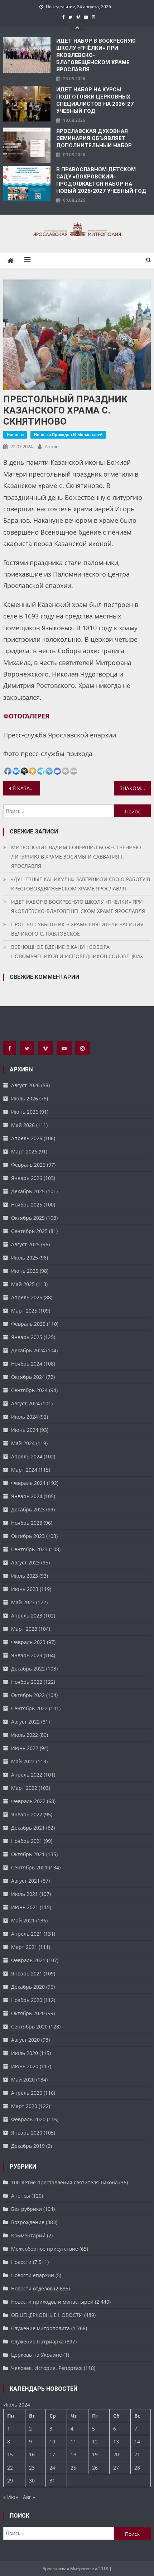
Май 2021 (23, 1920)
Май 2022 (23, 1761)
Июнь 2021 (25, 1907)
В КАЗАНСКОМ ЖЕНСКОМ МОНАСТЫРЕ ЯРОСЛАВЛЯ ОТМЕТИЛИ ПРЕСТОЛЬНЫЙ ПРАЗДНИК (26, 788)
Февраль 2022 (28, 1801)
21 (137, 2454)
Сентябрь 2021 (29, 1867)
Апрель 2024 (27, 1456)
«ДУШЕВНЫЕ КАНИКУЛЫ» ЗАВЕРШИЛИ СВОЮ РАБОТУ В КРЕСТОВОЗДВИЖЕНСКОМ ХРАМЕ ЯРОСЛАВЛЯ (81, 884)
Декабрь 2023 (28, 1509)
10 (52, 2441)
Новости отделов (32, 2288)
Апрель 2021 (27, 1934)
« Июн (11, 2497)
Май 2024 (23, 1443)
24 (52, 2468)
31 (52, 2481)
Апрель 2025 (27, 1297)
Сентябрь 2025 (29, 1231)
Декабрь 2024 (28, 1350)
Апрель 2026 (27, 1138)
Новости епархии (33, 2275)
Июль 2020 (25, 2053)
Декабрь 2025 (28, 1191)
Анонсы (21, 2196)
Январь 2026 (27, 1178)
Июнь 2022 (25, 1748)
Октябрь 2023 (28, 1536)
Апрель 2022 (27, 1775)
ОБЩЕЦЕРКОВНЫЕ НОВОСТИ (47, 2315)
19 (95, 2454)
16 (32, 2454)
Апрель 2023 (27, 1616)
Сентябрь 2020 (29, 2027)
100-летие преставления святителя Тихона (64, 2182)
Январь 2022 (27, 1814)
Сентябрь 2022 (29, 1708)
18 (73, 2454)
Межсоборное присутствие (45, 2249)
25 (73, 2468)
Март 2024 (24, 1470)
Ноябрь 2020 (27, 2000)
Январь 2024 (27, 1496)
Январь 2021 (27, 1973)
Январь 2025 (27, 1337)
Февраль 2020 (28, 2119)
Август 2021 (25, 1881)
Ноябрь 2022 (27, 1682)
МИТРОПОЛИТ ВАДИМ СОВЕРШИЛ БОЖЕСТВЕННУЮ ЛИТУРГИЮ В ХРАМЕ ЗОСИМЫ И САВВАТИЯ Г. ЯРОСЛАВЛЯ (76, 857)
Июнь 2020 (25, 2066)
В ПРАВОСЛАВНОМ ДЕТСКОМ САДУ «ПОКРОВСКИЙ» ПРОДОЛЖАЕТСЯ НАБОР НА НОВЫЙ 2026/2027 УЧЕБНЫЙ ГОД (101, 180)
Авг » (29, 2497)
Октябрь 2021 (28, 1854)
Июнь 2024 (25, 1430)
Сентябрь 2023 (29, 1549)
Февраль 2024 (28, 1483)
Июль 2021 (25, 1894)
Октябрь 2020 (28, 2013)
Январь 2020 (27, 2133)
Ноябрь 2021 (27, 1841)
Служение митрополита (40, 2328)
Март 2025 (24, 1311)
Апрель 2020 (27, 2093)
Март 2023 (24, 1629)
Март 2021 (24, 1947)
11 (73, 2441)
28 (137, 2468)
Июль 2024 (25, 1417)
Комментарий (28, 2235)
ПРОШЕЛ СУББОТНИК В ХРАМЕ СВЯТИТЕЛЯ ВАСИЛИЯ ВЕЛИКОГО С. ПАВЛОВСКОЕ (77, 929)
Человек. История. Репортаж (47, 2368)
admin (52, 446)
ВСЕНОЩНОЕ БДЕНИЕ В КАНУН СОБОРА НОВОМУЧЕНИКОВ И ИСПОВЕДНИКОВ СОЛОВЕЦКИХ (77, 952)
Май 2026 (23, 1125)
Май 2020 (23, 2080)
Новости (15, 434)
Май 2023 (23, 1602)
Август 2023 (25, 1562)
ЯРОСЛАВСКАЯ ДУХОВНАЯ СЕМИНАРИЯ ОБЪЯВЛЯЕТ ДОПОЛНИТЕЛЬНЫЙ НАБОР (94, 138)
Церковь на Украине (37, 2355)
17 (52, 2454)
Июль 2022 (25, 1735)
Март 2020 (24, 2106)
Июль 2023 (25, 1576)
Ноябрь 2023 (27, 1523)
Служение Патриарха (37, 2341)
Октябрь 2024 (28, 1377)
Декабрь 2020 (28, 1987)
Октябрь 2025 (28, 1218)
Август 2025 (25, 1244)
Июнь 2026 (25, 1112)
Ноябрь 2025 (27, 1205)
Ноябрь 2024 (27, 1364)
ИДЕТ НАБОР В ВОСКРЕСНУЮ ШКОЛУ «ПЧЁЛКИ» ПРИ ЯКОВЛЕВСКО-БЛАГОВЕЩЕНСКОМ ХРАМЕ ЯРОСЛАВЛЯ (96, 55)
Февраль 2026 (28, 1165)
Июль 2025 (25, 1258)
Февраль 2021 (28, 1960)
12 (95, 2441)
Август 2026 (25, 1085)
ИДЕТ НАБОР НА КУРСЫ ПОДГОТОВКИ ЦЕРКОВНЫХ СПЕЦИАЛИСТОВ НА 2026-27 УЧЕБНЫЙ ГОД (95, 100)
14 (137, 2441)
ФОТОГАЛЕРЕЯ (26, 716)
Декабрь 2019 (28, 2146)
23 (32, 2468)
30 (32, 2481)
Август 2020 (25, 2040)
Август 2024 (25, 1403)
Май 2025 (23, 1284)
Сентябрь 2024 (29, 1390)
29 (10, 2481)
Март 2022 (24, 1788)
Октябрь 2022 (28, 1695)
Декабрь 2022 (28, 1669)
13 (116, 2441)
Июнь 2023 (25, 1589)
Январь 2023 (27, 1655)
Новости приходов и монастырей (68, 434)
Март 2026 (24, 1151)
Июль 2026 (25, 1098)
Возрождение (28, 2222)
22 (10, 2468)
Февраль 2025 (28, 1324)
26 (95, 2468)
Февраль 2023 (28, 1642)
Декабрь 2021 (28, 1828)
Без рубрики (27, 2209)
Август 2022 (25, 1722)
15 (10, 2454)
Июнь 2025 (25, 1271)
